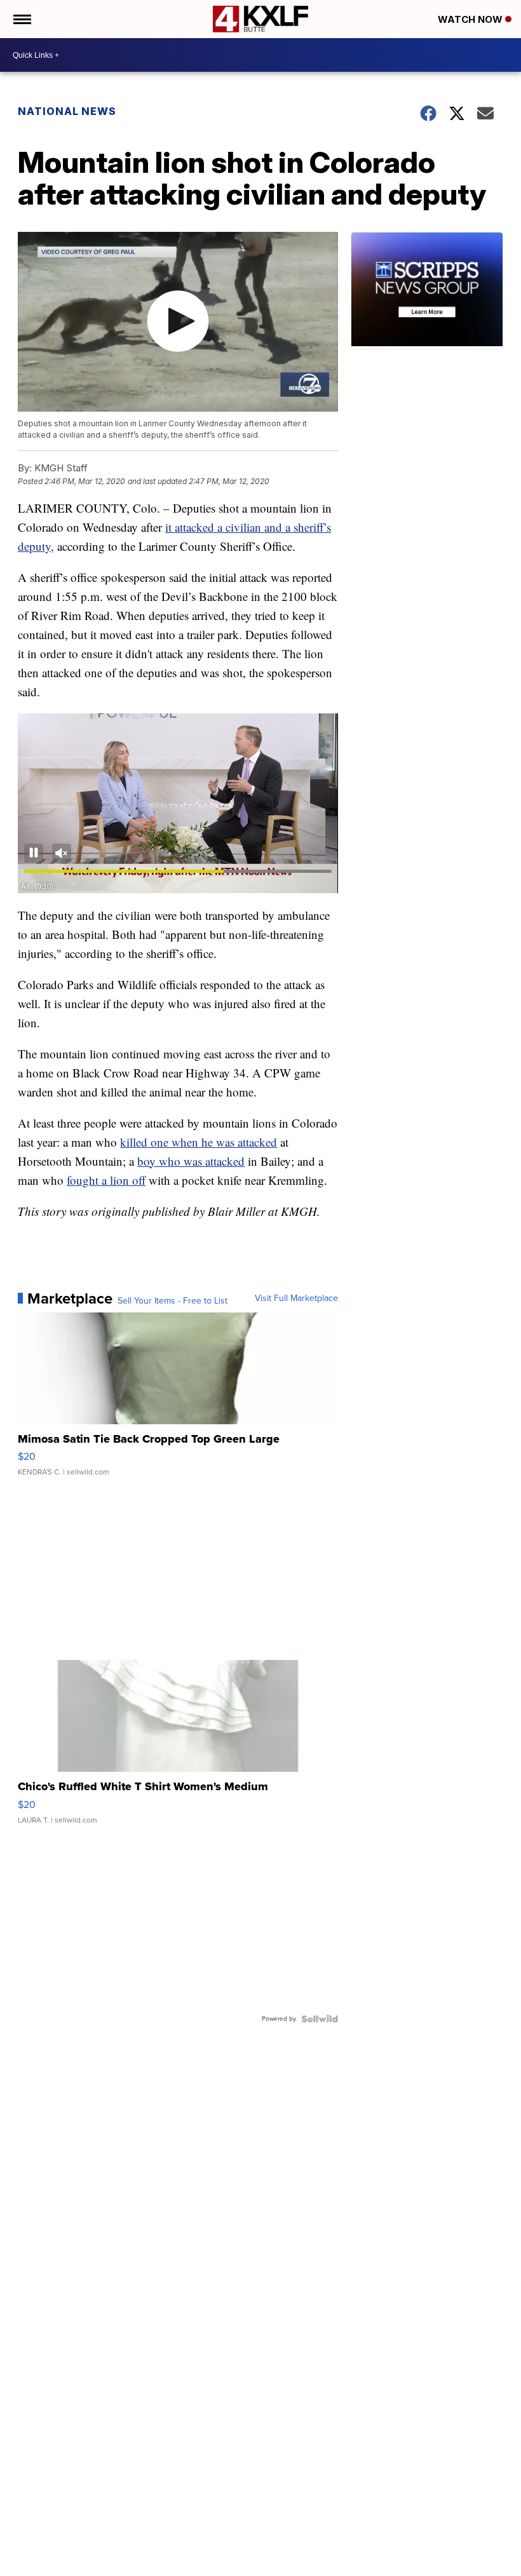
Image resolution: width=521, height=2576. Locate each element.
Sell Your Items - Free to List (173, 1301)
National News (67, 111)
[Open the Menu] (21, 19)
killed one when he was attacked (199, 1142)
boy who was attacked (191, 1161)
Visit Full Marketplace (296, 1298)
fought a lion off (106, 1180)
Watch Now (471, 19)
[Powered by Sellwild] (320, 2019)
